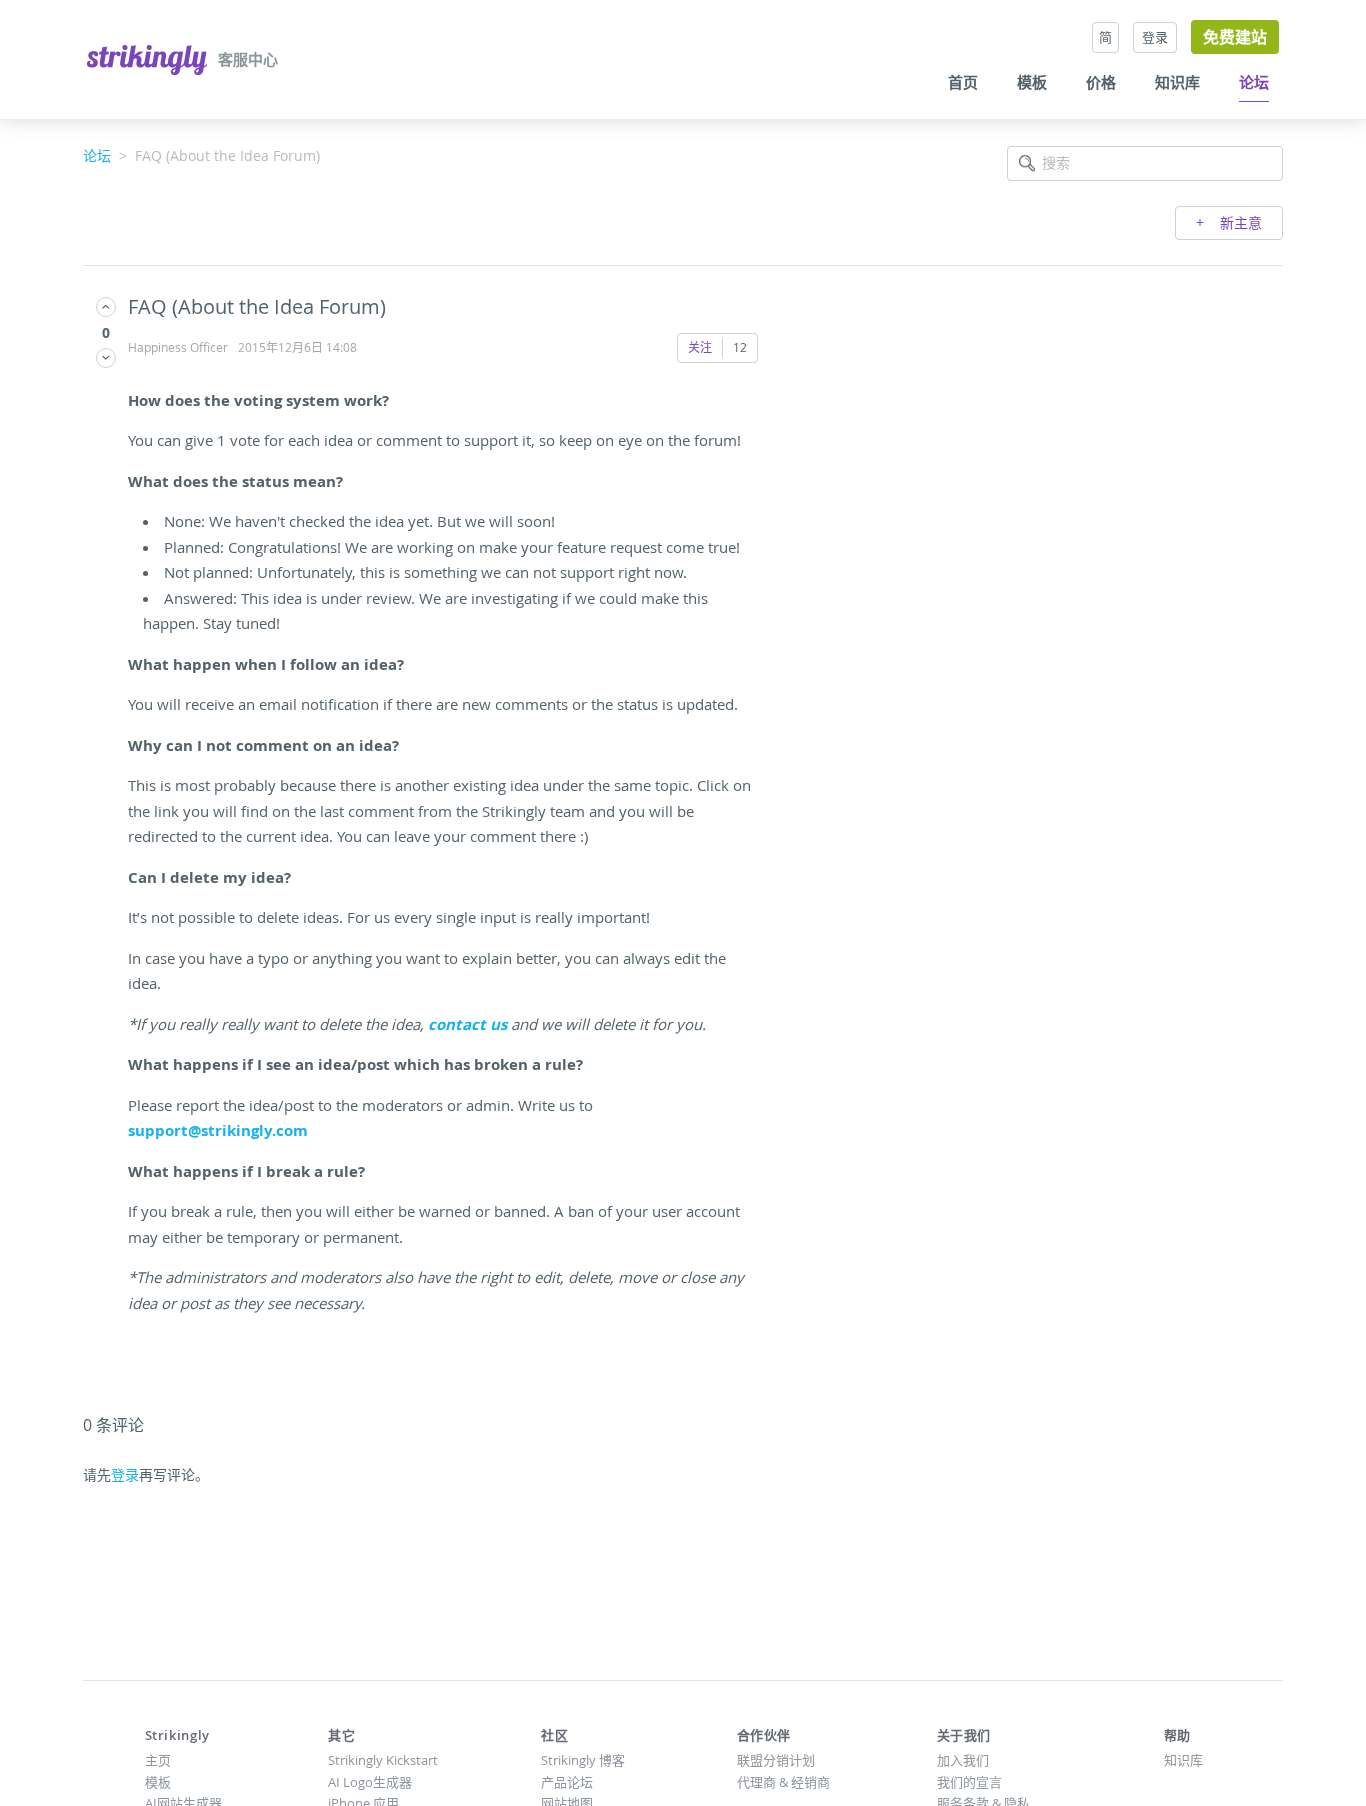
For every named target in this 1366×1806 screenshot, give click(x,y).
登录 (125, 1474)
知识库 (1177, 83)
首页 (963, 83)
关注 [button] (700, 347)
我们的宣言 (969, 1782)
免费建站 (1235, 37)
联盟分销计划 (776, 1760)
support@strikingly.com (218, 1130)
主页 (158, 1760)
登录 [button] (1155, 37)
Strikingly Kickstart (383, 1760)
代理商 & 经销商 (783, 1782)
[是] (106, 306)
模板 (1032, 83)
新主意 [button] (1239, 222)
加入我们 (963, 1760)
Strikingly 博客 (583, 1760)
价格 (1101, 83)
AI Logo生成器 (370, 1782)
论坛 (1254, 83)
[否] (106, 357)
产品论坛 (567, 1782)
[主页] (149, 57)
